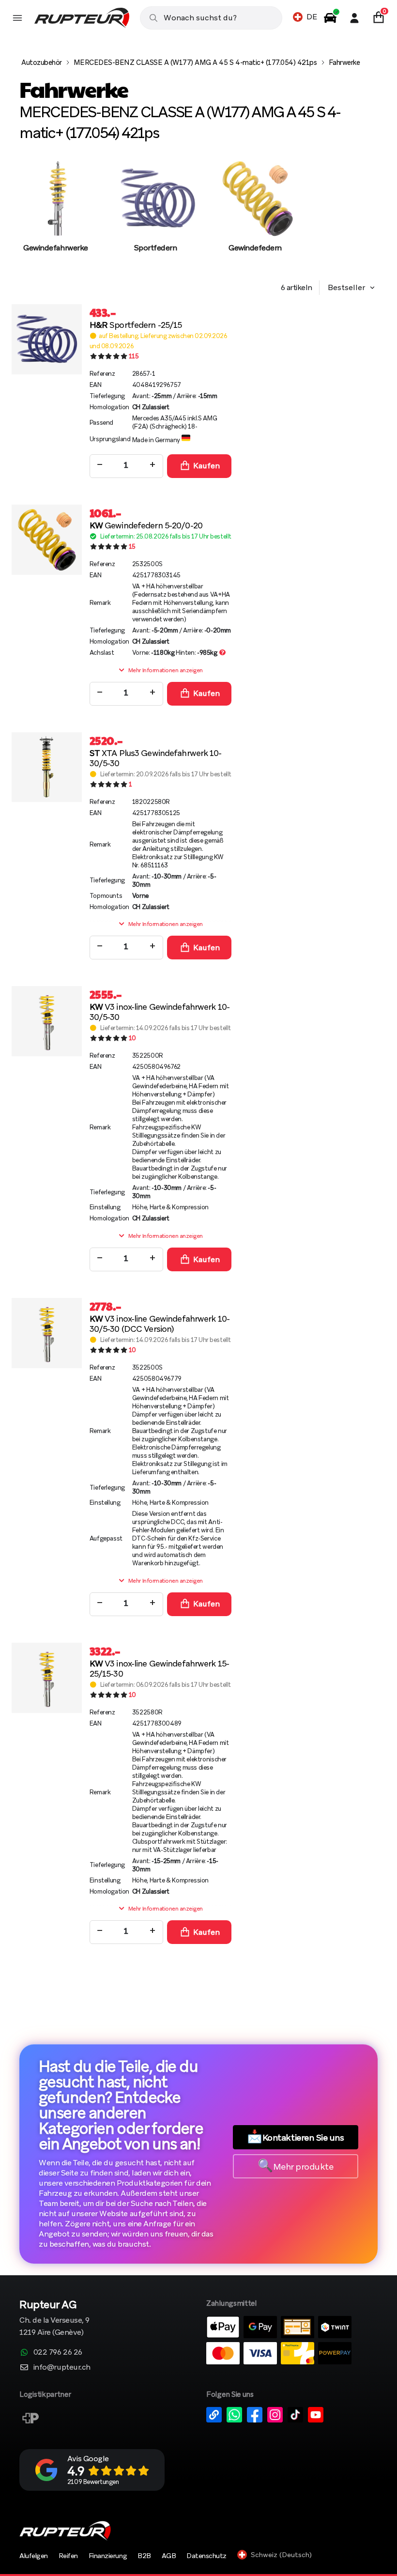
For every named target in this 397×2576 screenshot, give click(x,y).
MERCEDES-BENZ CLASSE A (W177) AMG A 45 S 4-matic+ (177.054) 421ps (195, 62)
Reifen (68, 2556)
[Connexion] (354, 18)
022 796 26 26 (58, 2352)
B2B (144, 2556)
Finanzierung (108, 2556)
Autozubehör (42, 62)
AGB (169, 2556)
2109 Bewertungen (93, 2482)
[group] (56, 216)
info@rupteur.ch (62, 2367)
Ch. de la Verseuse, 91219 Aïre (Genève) (54, 2319)
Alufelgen (34, 2556)
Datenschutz (206, 2556)
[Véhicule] (330, 18)
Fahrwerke (344, 62)
